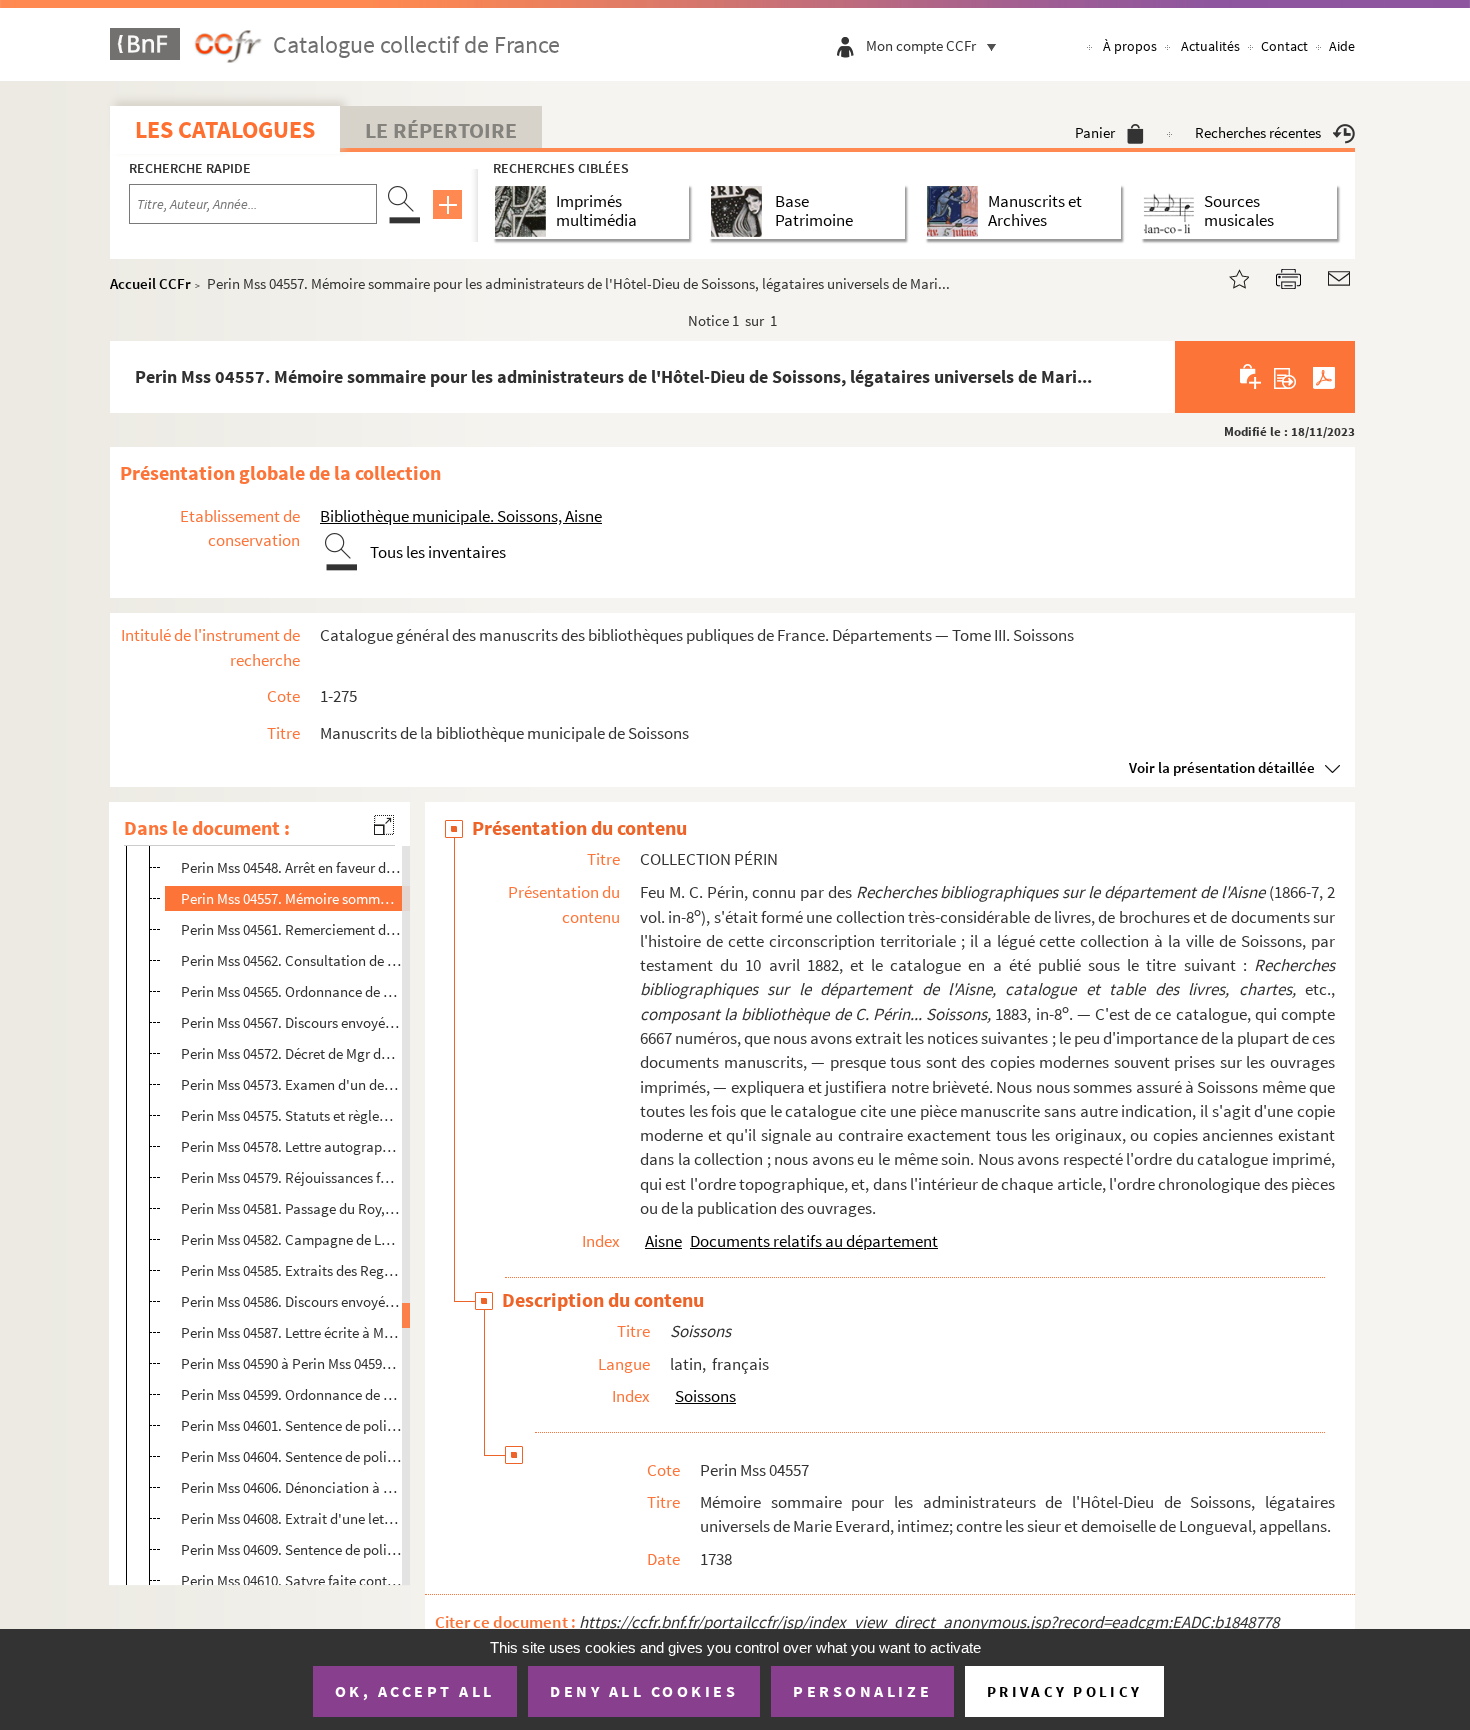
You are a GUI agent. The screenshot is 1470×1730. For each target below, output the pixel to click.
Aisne (663, 1241)
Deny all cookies (644, 1691)
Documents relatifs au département (814, 1241)
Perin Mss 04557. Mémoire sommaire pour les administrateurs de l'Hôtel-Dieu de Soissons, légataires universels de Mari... (291, 898)
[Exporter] (1285, 377)
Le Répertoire (441, 130)
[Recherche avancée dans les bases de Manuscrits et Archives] (956, 211)
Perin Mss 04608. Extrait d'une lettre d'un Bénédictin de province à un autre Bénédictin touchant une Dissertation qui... (291, 1518)
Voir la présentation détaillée (1222, 767)
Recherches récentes (1258, 132)
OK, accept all (415, 1691)
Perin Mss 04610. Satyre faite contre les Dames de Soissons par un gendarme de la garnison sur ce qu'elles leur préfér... (291, 1580)
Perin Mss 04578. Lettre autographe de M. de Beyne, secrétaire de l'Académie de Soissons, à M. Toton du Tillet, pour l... (291, 1146)
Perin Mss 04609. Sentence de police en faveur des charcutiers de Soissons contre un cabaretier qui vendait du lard (291, 1549)
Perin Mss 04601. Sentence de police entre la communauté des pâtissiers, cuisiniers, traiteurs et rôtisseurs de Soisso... (291, 1425)
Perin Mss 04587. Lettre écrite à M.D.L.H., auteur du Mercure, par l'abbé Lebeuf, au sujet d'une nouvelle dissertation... (291, 1332)
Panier (1095, 132)
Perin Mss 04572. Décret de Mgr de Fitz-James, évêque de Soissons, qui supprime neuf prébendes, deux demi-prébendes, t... (291, 1053)
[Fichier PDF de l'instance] (1324, 377)
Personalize (862, 1691)
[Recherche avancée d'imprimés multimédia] (524, 211)
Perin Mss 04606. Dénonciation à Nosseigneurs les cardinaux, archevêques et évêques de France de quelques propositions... (291, 1487)
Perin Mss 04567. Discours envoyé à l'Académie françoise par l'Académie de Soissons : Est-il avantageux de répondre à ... (291, 1022)
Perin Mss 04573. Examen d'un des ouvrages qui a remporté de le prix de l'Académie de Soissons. (291, 1084)
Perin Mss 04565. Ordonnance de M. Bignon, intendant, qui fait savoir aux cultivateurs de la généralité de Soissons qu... (291, 991)
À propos (1130, 46)
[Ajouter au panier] (1251, 377)
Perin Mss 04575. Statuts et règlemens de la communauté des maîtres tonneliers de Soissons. (291, 1115)
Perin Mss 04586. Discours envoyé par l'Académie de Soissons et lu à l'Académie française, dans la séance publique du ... (291, 1301)
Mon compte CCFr (921, 45)
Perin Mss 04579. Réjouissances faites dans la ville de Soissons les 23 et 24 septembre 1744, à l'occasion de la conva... (291, 1177)
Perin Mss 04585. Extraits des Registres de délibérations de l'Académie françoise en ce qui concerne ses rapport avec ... (291, 1270)
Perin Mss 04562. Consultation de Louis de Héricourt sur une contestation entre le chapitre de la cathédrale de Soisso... (291, 960)
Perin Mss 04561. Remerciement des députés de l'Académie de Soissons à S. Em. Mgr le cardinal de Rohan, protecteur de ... (291, 929)
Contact (1284, 46)
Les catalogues (225, 129)
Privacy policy (1064, 1691)
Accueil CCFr (150, 283)
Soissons (705, 1396)
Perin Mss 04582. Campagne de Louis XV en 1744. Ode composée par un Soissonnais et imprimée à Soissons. (291, 1239)
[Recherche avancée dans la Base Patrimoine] (740, 211)
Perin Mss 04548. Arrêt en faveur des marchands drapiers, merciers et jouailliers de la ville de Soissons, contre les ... (291, 867)
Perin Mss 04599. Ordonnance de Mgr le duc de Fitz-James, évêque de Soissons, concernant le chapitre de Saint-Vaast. (291, 1394)
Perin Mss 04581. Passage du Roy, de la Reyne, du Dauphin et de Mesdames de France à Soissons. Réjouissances (291, 1208)
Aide (1342, 46)
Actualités (1210, 46)
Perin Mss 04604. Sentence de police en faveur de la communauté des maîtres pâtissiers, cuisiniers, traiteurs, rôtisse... (291, 1456)
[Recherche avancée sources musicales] (1172, 211)
